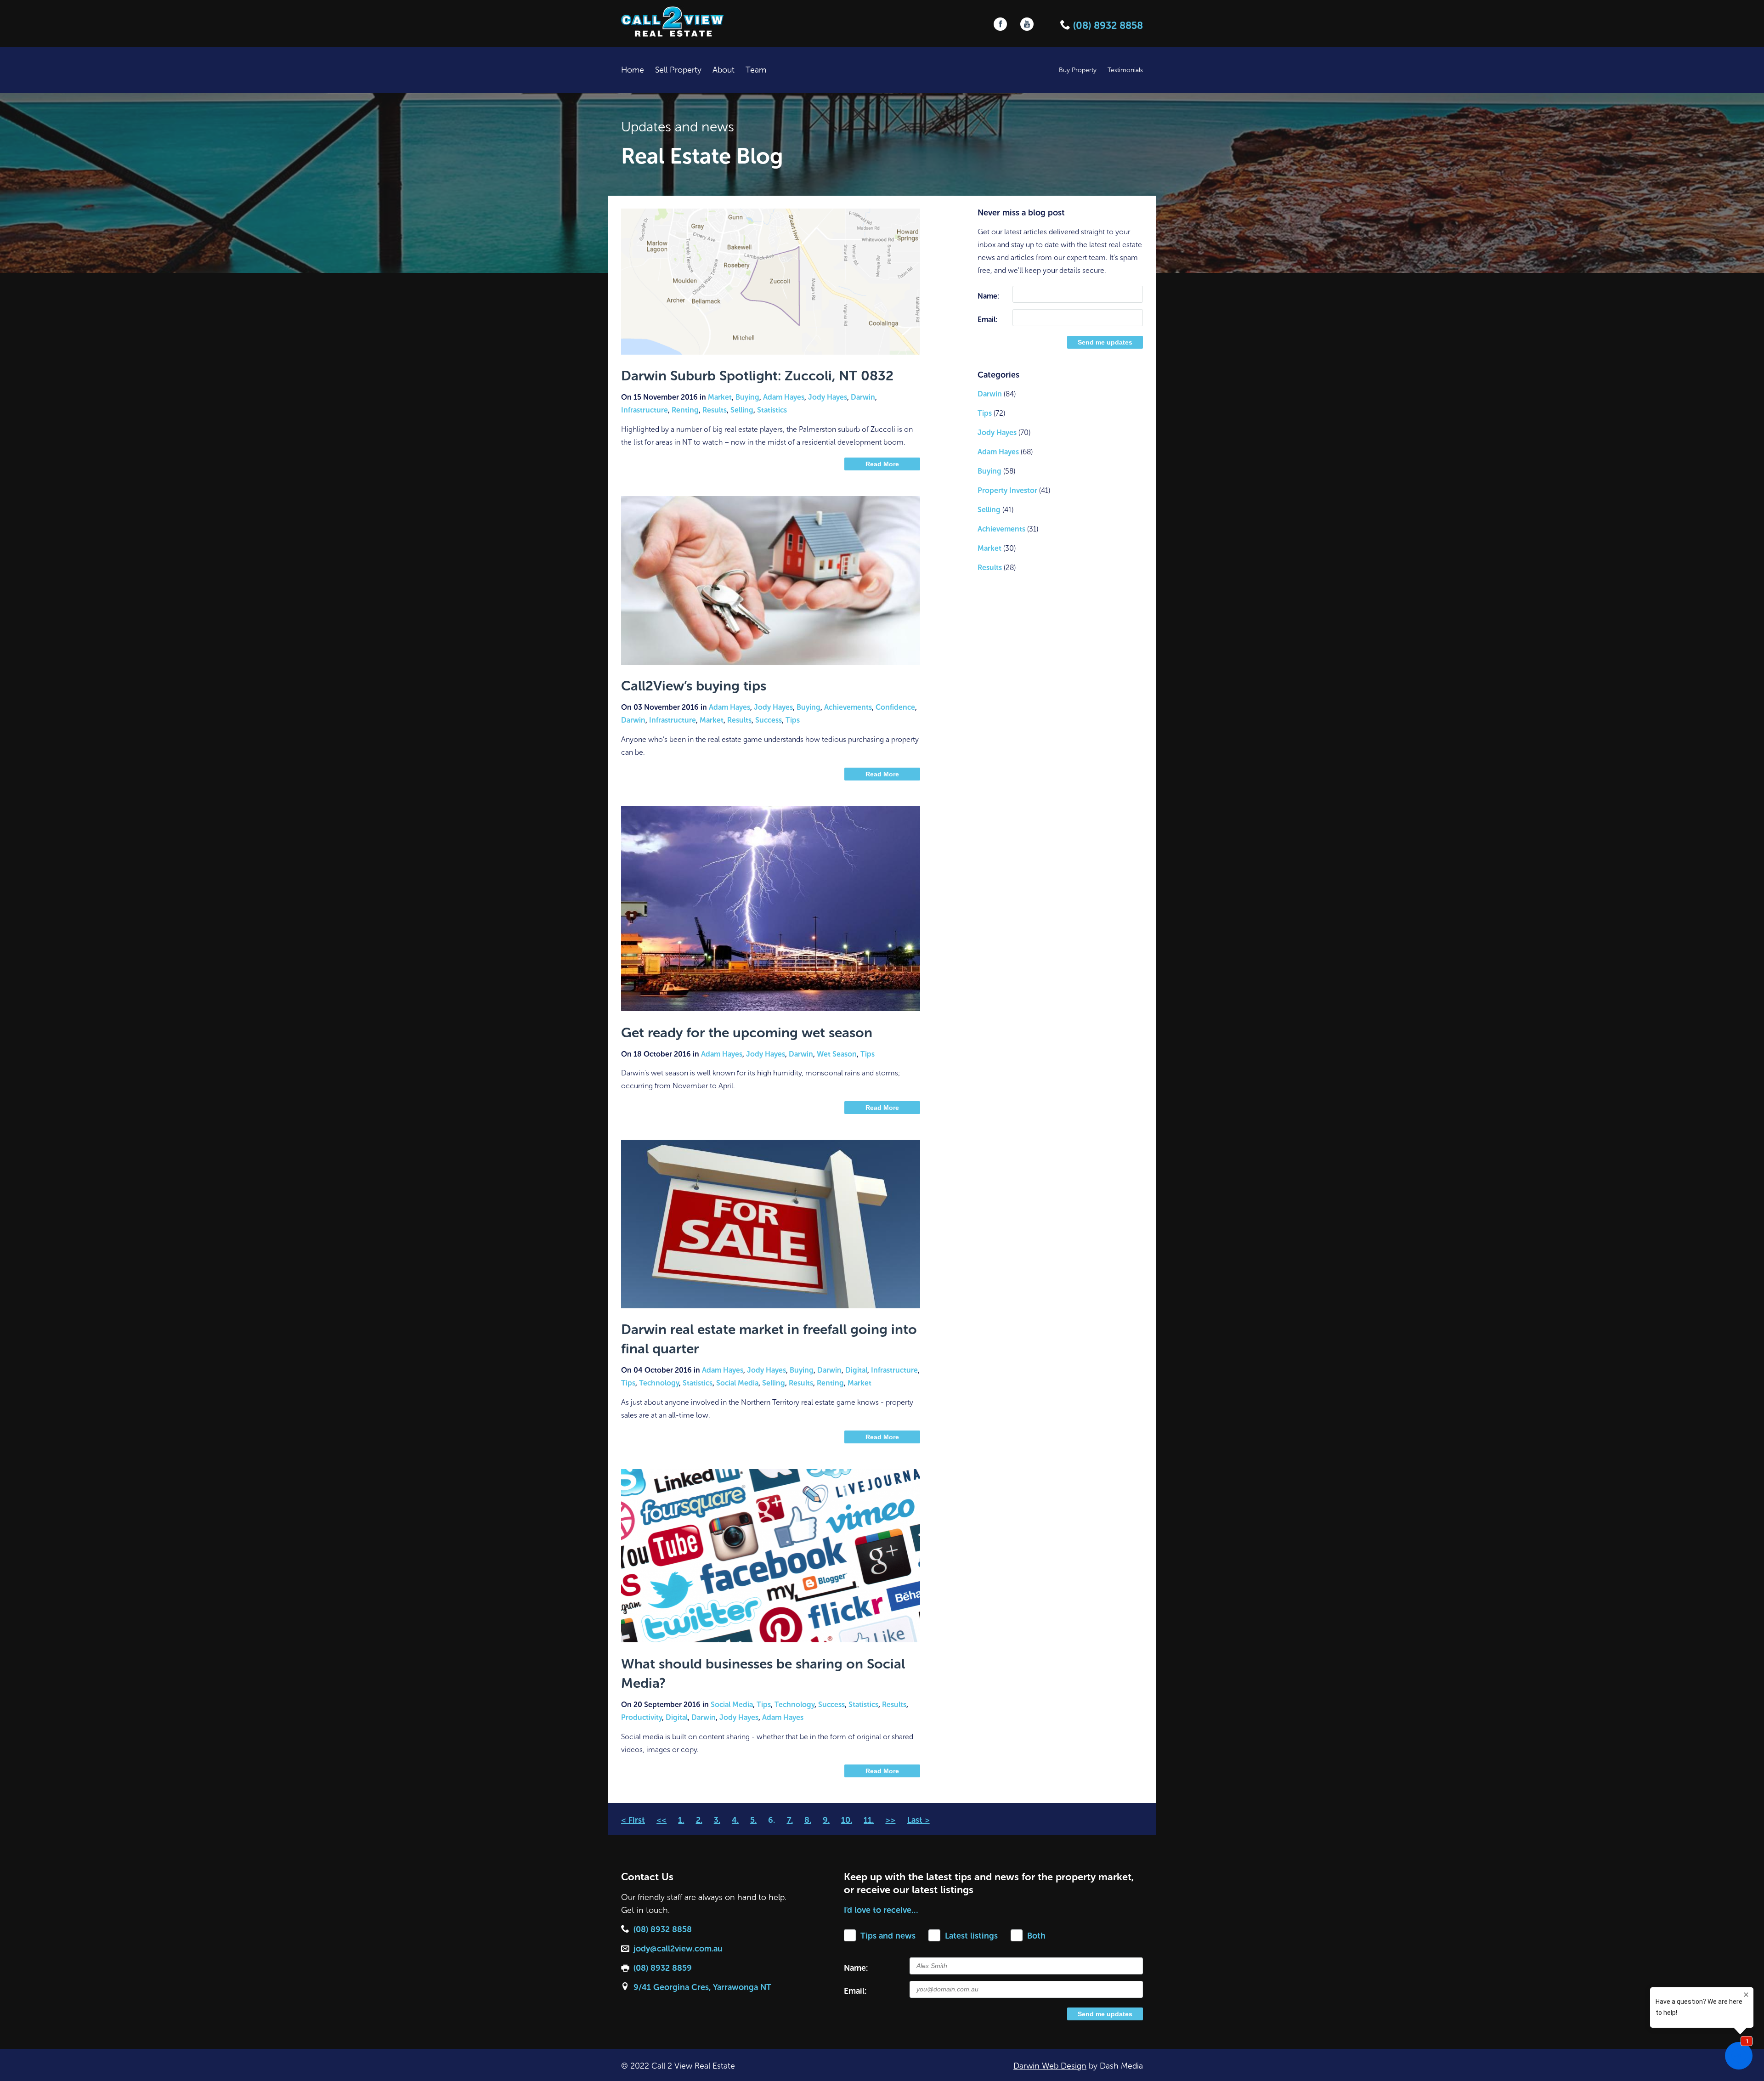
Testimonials (1125, 70)
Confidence (895, 707)
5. (753, 1820)
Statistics (772, 410)
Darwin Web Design (1050, 2066)
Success (769, 720)
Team (756, 70)
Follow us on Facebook (1000, 24)
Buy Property (1078, 70)
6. (772, 1820)
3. (717, 1820)
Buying (747, 397)
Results (715, 410)
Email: (987, 320)
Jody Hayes (828, 397)
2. (699, 1820)
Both (1036, 1936)
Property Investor (1007, 490)
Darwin (863, 397)
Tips (793, 720)
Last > (919, 1820)
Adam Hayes (784, 397)
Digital (856, 1370)
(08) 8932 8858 (1107, 25)
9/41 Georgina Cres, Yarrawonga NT (702, 1987)
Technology (659, 1383)
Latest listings (971, 1936)
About (724, 70)
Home (633, 70)
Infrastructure (645, 410)
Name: (988, 296)
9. (826, 1820)
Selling (742, 410)
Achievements (848, 707)
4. (735, 1820)
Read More (882, 464)
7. (790, 1820)
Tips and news (888, 1936)
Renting (685, 410)
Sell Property (678, 70)
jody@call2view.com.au (678, 1949)
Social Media (737, 1383)
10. (847, 1820)
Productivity (642, 1717)
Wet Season (837, 1054)
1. (681, 1820)
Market (720, 397)
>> (890, 1820)
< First (633, 1820)
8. (808, 1820)
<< (661, 1820)
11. (869, 1820)
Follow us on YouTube (1027, 24)
